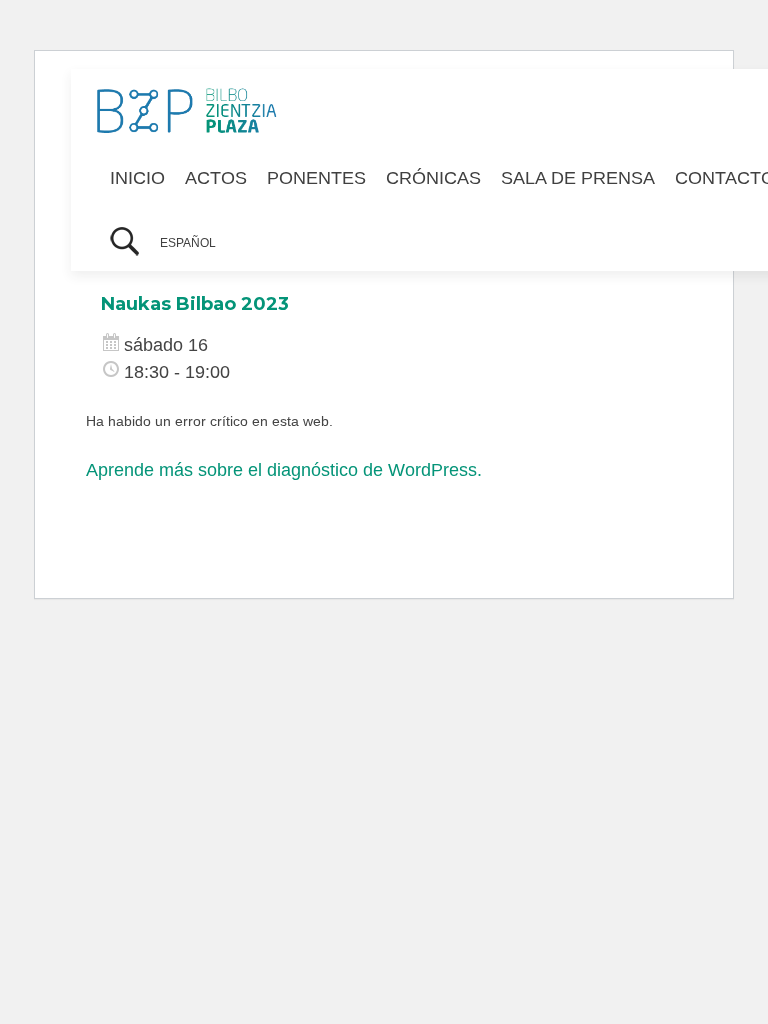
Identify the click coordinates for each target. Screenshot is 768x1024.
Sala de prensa (578, 178)
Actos (216, 178)
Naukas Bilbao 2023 (195, 304)
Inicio (137, 178)
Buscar (125, 243)
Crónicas (433, 178)
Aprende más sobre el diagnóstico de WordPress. (284, 470)
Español (188, 243)
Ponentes (316, 178)
